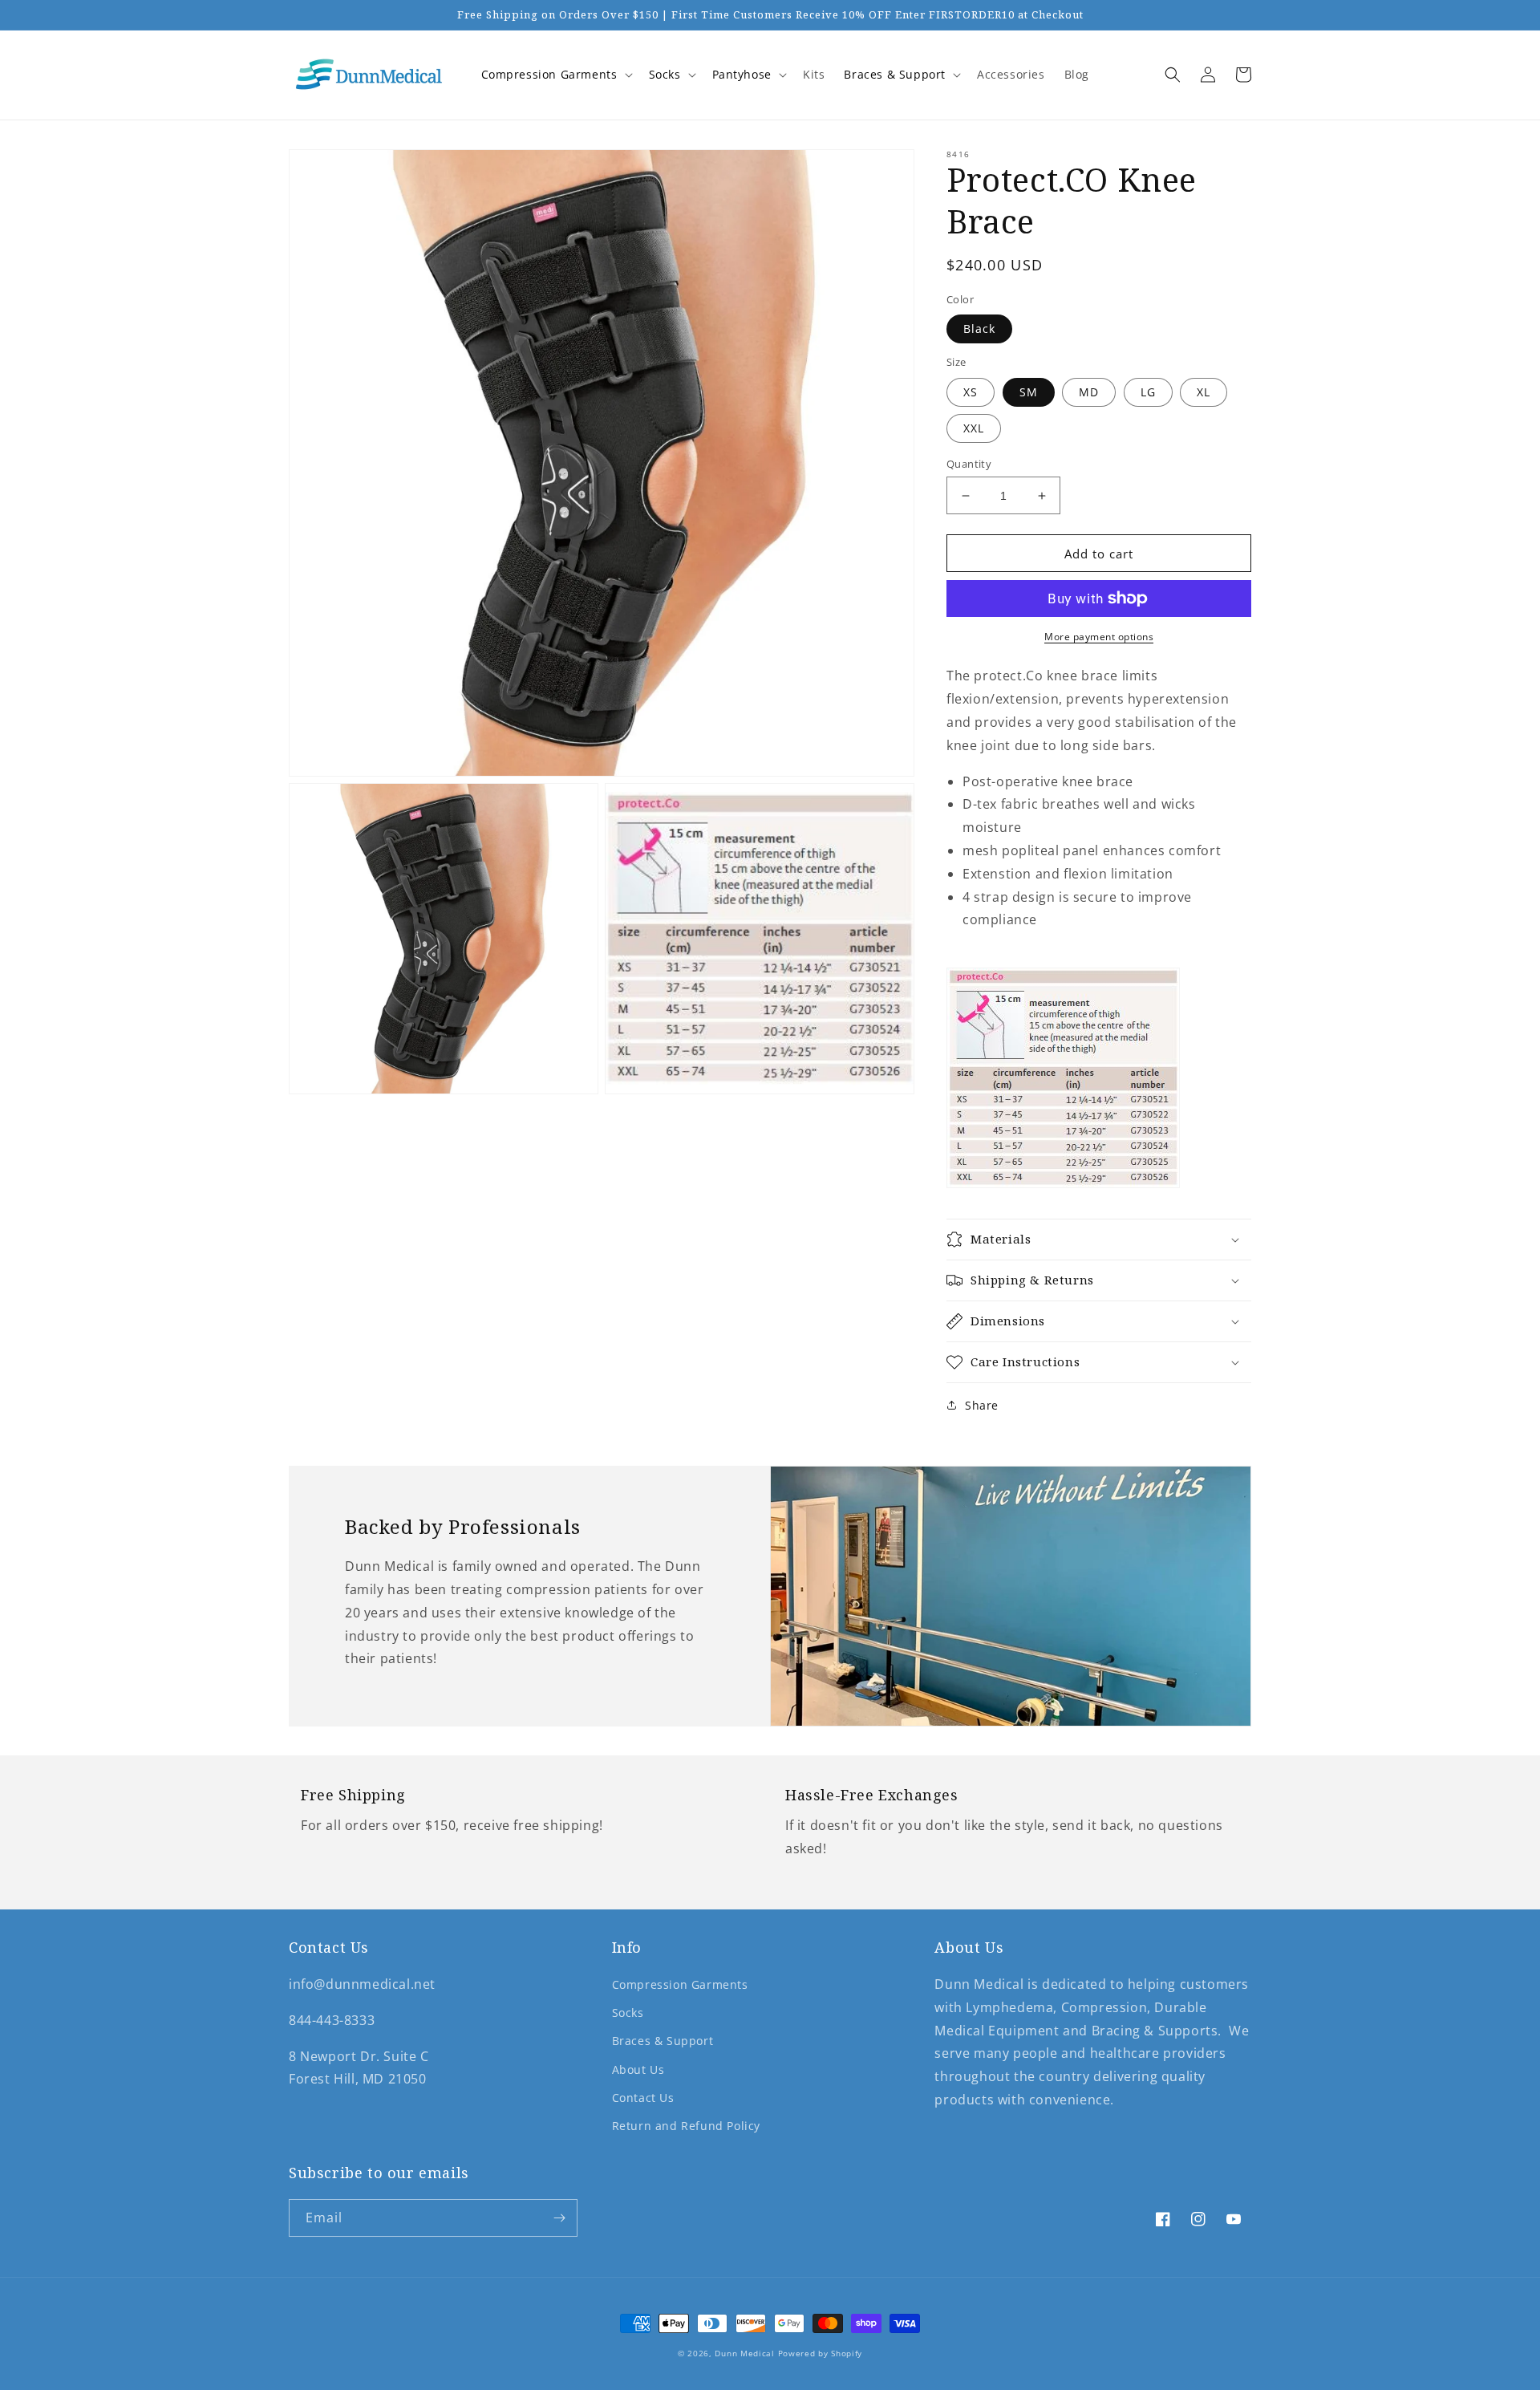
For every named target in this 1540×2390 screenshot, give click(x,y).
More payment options (1099, 637)
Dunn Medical (744, 2353)
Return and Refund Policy (686, 2126)
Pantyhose (742, 74)
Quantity (969, 464)
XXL (974, 428)
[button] (555, 75)
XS (971, 392)
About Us (638, 2069)
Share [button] (982, 1405)
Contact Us (643, 2098)
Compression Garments (549, 74)
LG (1148, 392)
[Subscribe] (559, 2218)
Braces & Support (895, 74)
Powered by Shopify (821, 2353)
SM (1029, 392)
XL (1204, 392)
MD (1089, 392)
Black (979, 329)
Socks (665, 74)
